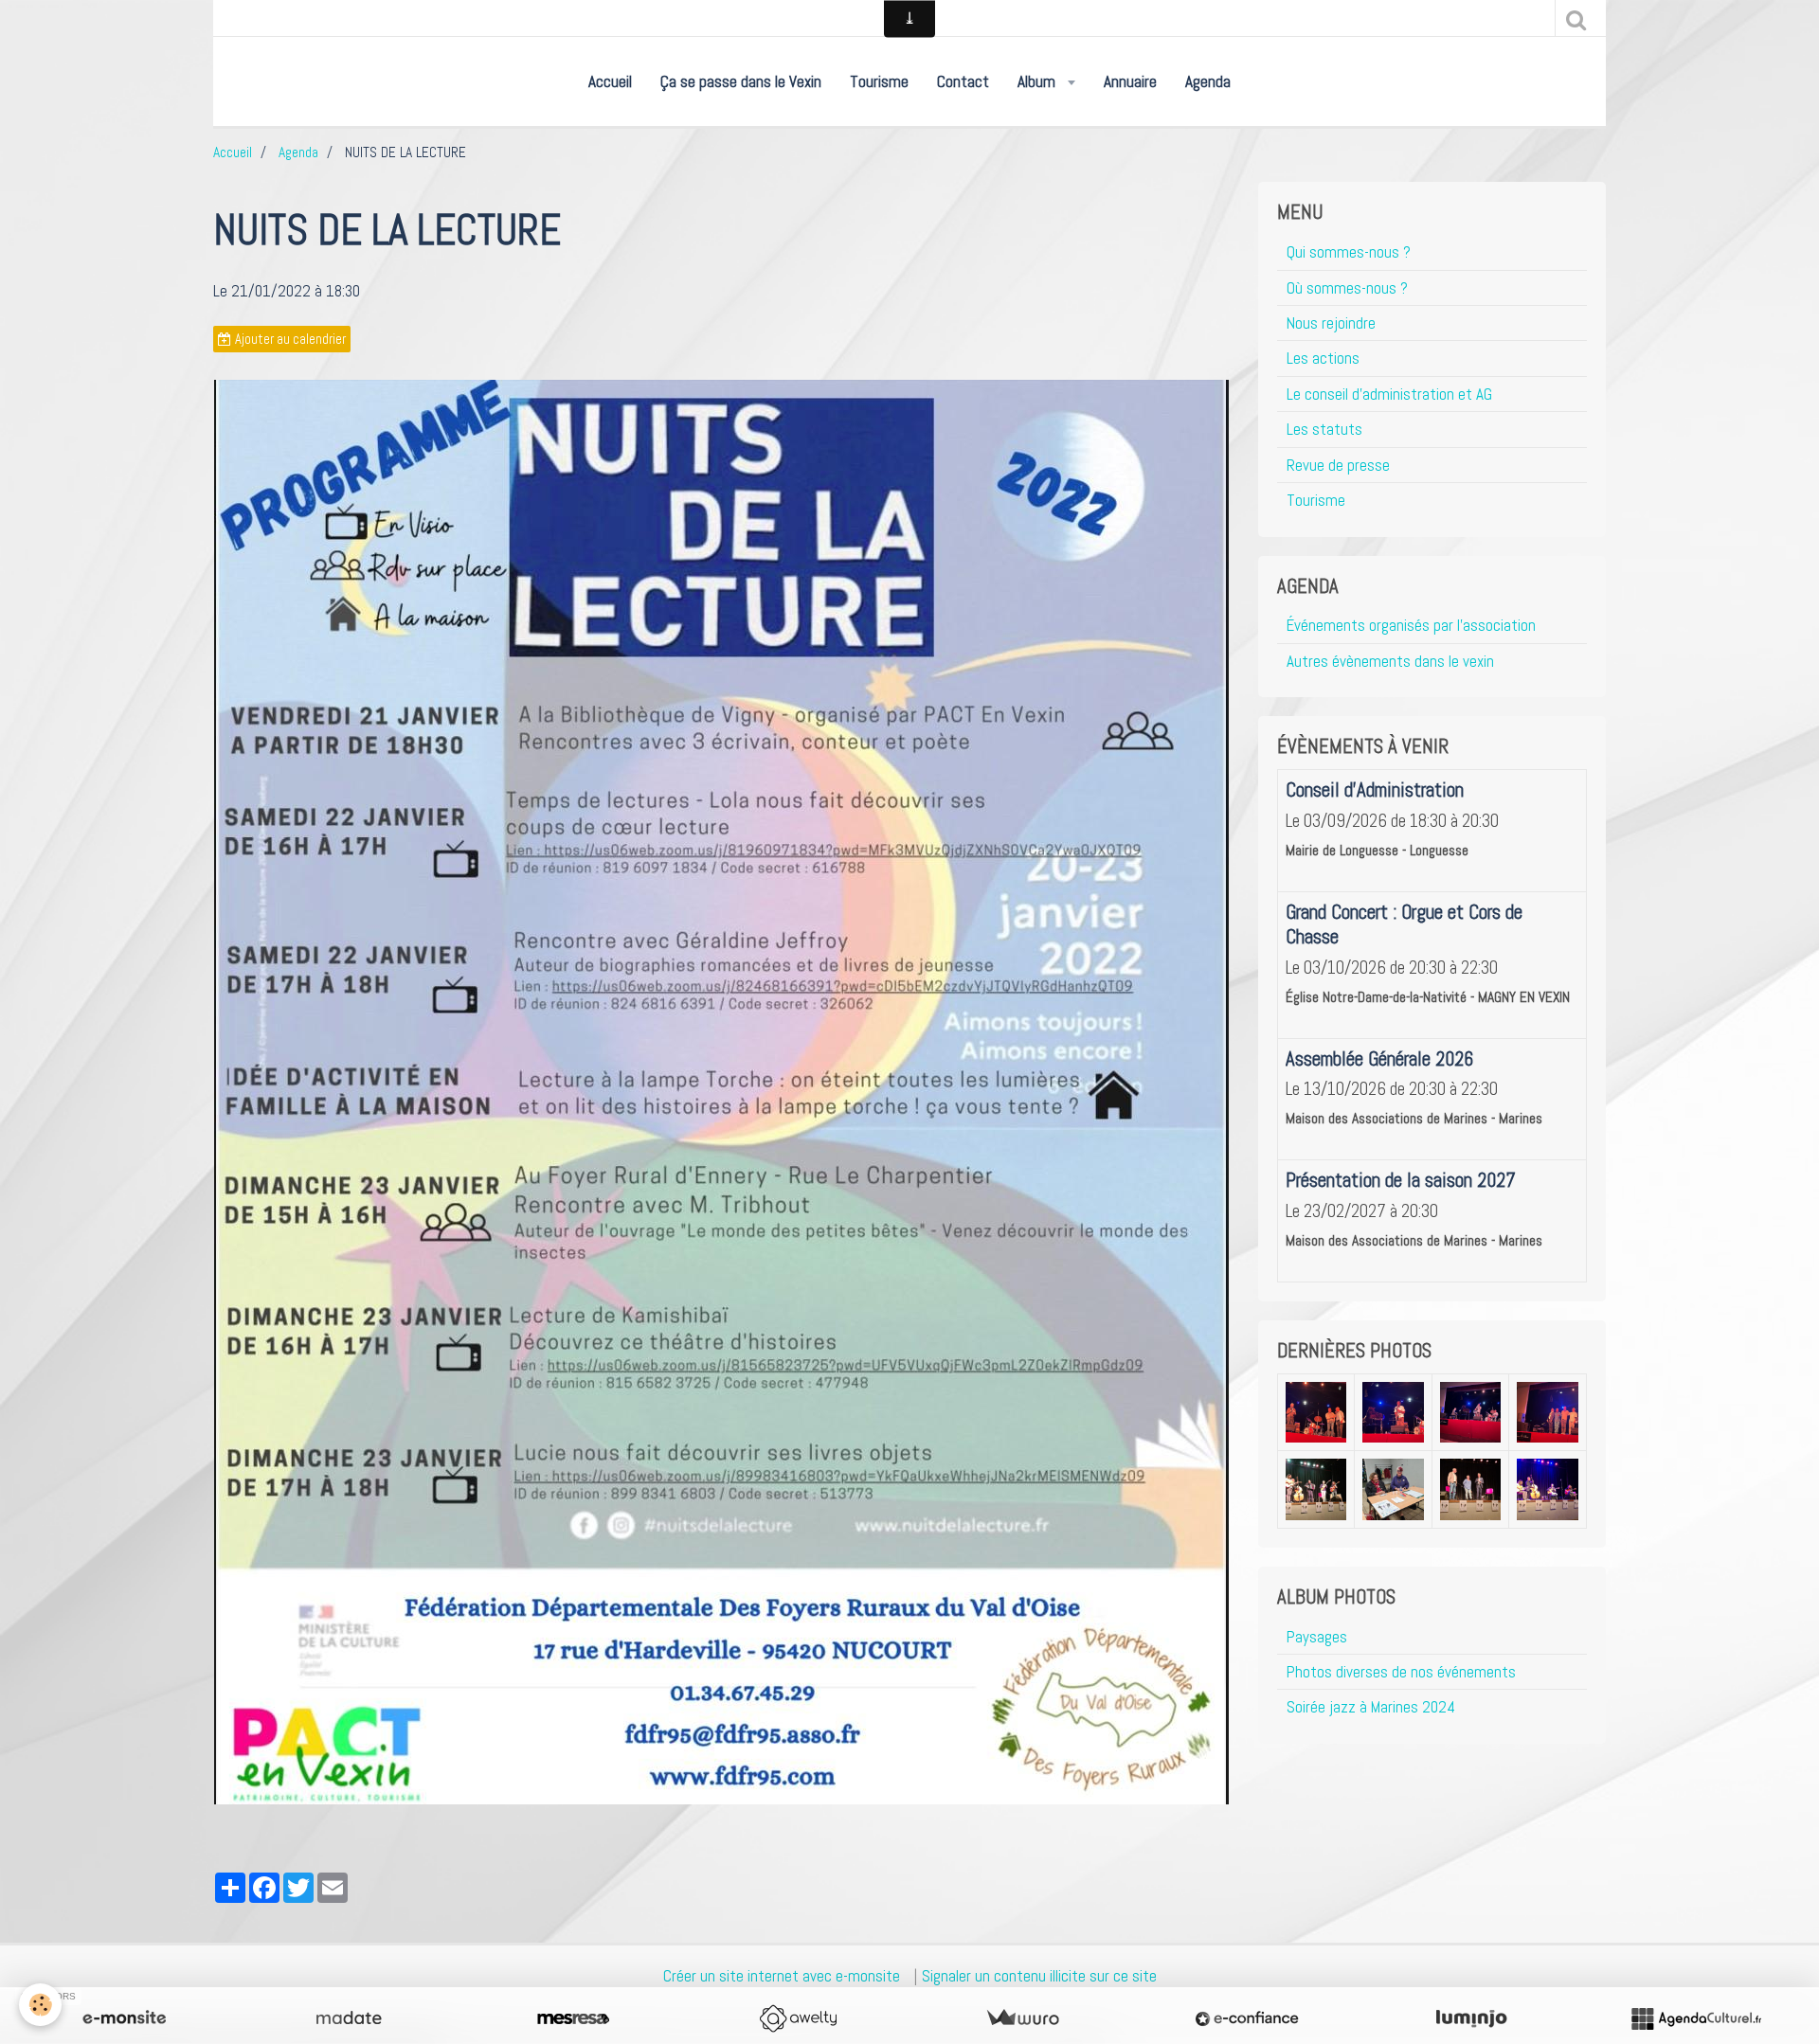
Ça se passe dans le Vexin (741, 81)
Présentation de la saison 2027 (1401, 1180)
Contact (963, 81)
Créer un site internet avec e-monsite (782, 1976)
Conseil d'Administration (1375, 790)
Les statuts (1324, 429)
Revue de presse (1338, 465)
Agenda (1208, 81)
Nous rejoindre (1331, 323)
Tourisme (879, 81)
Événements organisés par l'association (1411, 625)
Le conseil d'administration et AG (1389, 394)
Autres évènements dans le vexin (1390, 661)
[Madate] (349, 2018)
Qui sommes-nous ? (1349, 252)
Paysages (1317, 1637)
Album (1038, 81)
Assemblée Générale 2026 (1379, 1059)
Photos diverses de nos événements (1401, 1672)
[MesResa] (573, 2018)
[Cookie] (40, 2005)
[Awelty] (798, 2018)
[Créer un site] (124, 2018)
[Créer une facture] (1022, 2018)
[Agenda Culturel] (1696, 2018)
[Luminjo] (1471, 2018)
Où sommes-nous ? (1347, 288)
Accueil (610, 81)
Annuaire (1130, 81)
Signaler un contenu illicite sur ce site (1039, 1976)
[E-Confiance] (1247, 2018)
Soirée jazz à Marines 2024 (1371, 1707)
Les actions (1323, 358)
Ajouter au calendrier (289, 339)
